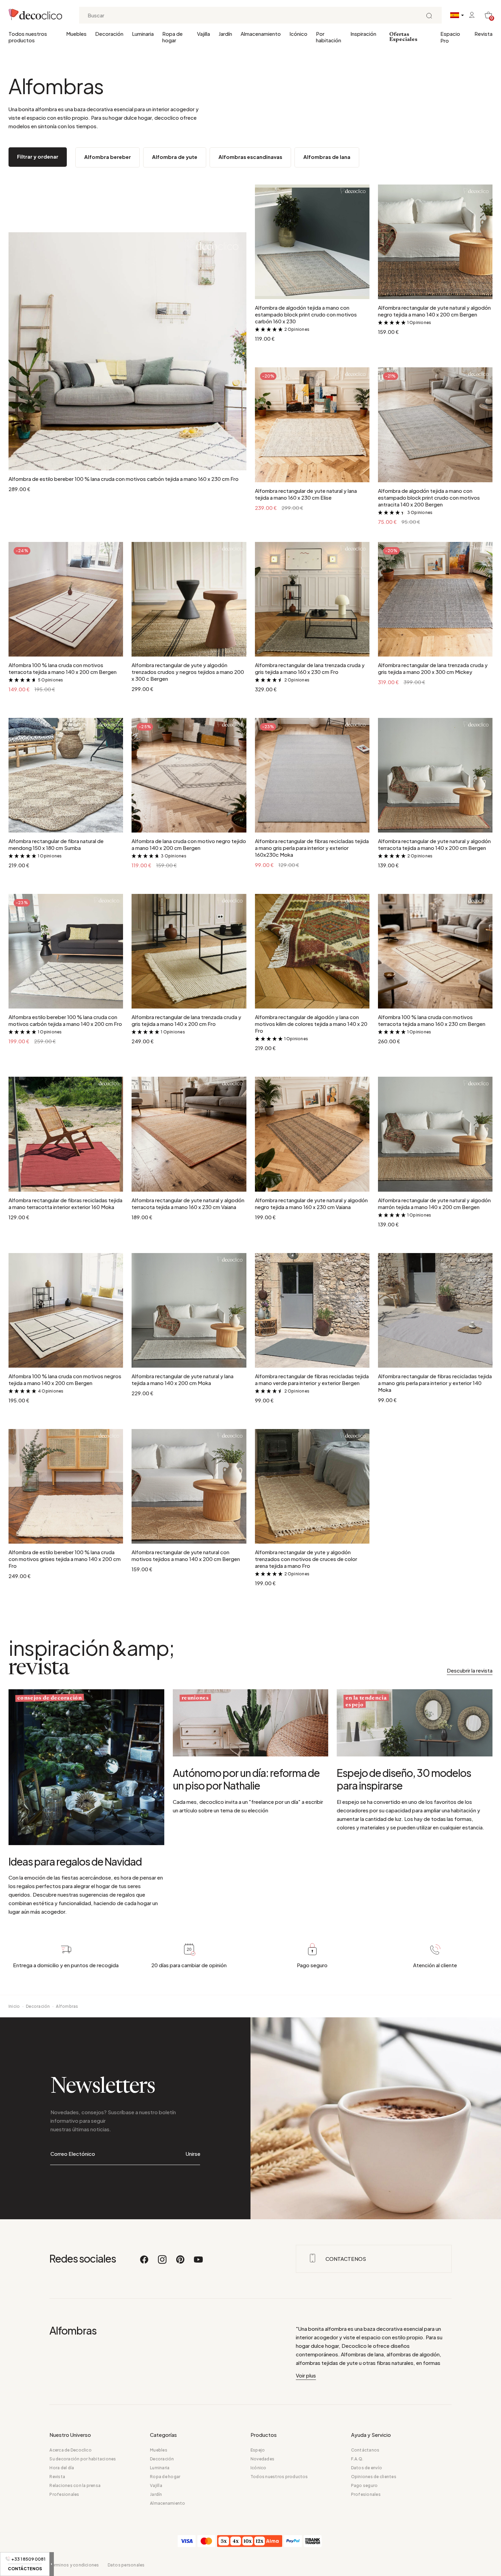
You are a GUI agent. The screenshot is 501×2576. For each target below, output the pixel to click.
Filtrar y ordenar (38, 156)
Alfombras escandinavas (250, 157)
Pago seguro (365, 2485)
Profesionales (64, 2494)
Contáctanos (365, 2450)
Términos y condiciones (74, 2565)
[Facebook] (145, 2263)
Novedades (262, 2459)
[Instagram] (163, 2263)
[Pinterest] (181, 2263)
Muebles (76, 34)
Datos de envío (367, 2468)
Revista (483, 34)
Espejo (258, 2450)
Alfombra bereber (108, 157)
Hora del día (62, 2468)
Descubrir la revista (470, 1670)
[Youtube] (198, 2263)
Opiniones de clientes (374, 2477)
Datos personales (126, 2565)
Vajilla (203, 34)
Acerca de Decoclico (71, 2450)
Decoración (109, 34)
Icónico (298, 34)
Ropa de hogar (172, 37)
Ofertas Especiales (403, 37)
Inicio (14, 2006)
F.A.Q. (357, 2459)
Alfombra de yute (175, 157)
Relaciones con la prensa (75, 2485)
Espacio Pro (450, 37)
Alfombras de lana (327, 157)
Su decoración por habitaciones (83, 2459)
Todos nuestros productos (28, 37)
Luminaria (143, 34)
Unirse (193, 2154)
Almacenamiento (261, 34)
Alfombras (67, 2006)
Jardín (225, 34)
